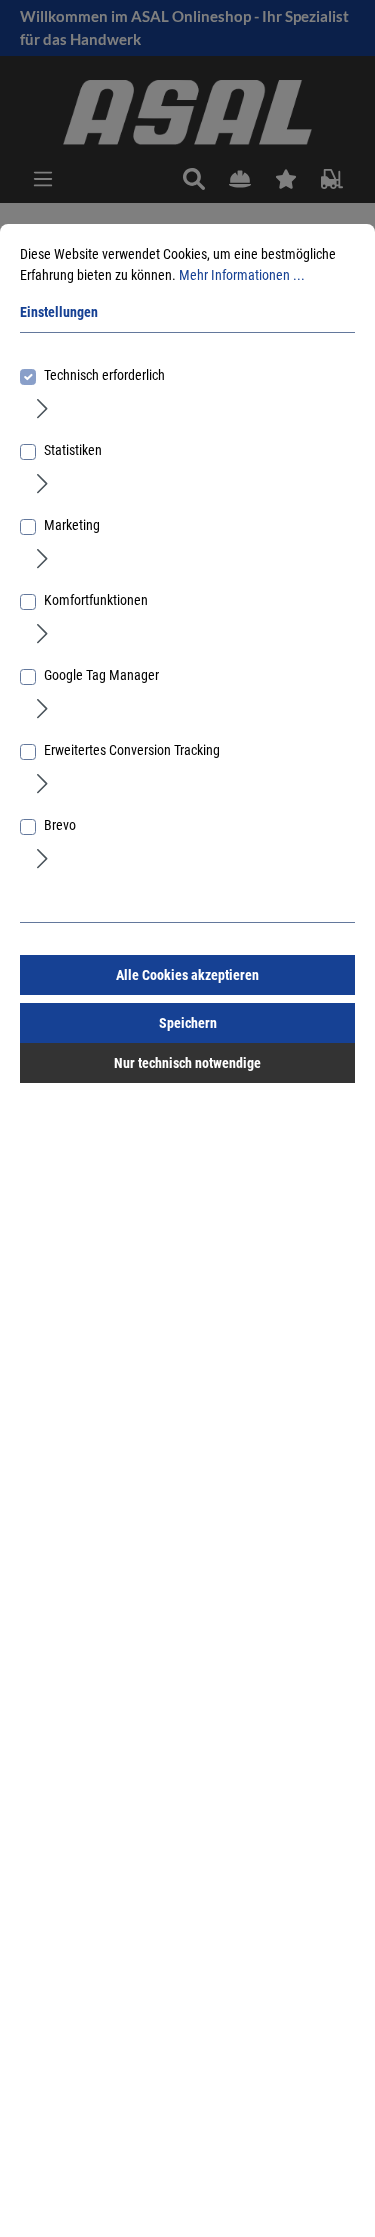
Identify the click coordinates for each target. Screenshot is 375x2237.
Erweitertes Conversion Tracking (132, 750)
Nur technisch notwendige (187, 1063)
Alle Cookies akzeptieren (187, 975)
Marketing (72, 525)
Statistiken (73, 450)
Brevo (60, 825)
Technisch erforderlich (104, 375)
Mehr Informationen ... (242, 275)
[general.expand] (42, 408)
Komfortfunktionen (96, 600)
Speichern (188, 1023)
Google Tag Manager (101, 675)
